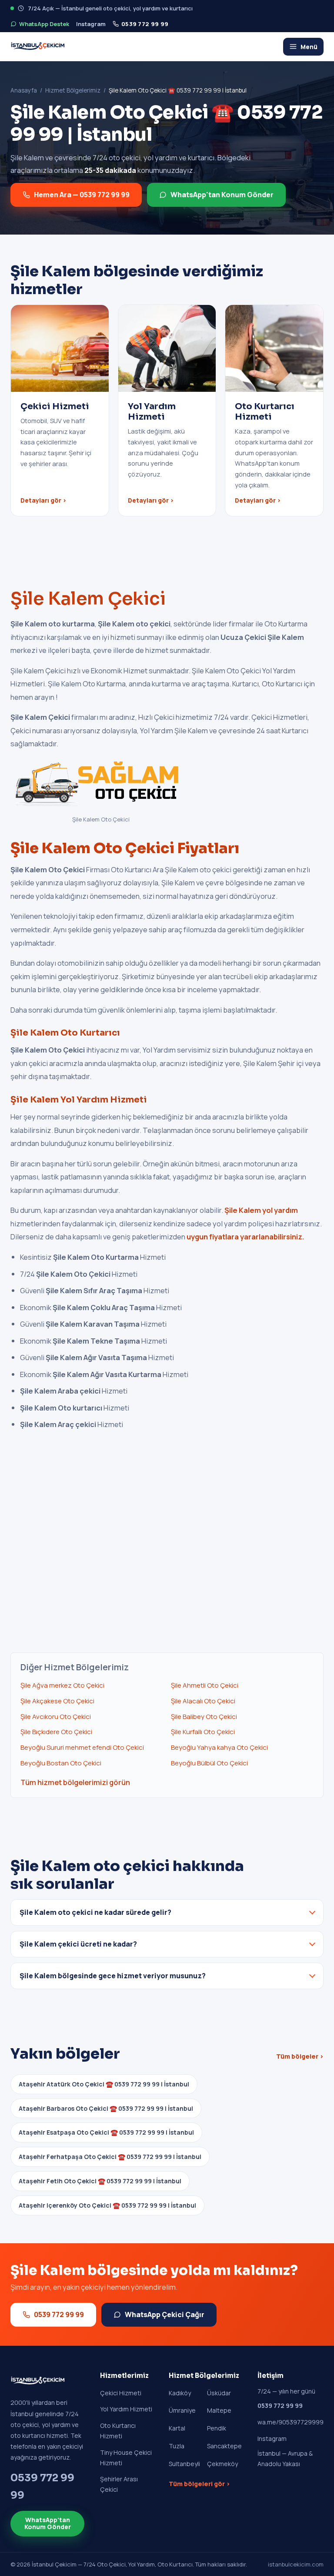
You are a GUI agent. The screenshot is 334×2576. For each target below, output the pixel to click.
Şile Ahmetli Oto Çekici (205, 1685)
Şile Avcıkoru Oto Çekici (56, 1717)
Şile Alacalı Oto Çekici (203, 1701)
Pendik (217, 2428)
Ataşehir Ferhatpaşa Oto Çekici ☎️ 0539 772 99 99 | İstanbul (110, 2157)
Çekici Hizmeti (121, 2393)
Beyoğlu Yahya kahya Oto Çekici (219, 1747)
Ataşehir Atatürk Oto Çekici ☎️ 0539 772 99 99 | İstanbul (104, 2084)
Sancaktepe (224, 2446)
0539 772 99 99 (145, 24)
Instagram (91, 24)
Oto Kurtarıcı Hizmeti (118, 2431)
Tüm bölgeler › (300, 2056)
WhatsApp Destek (44, 24)
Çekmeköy (222, 2464)
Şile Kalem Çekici (88, 599)
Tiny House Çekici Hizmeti (126, 2458)
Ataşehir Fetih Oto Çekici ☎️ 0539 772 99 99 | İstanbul (100, 2181)
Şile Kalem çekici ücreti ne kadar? (78, 1944)
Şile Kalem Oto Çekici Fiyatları (125, 848)
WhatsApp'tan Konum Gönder (222, 195)
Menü (309, 47)
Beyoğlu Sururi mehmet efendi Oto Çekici (82, 1747)
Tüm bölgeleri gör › (199, 2484)
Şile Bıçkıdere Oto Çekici (56, 1732)
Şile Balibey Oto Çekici (204, 1717)
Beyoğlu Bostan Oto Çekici (61, 1763)
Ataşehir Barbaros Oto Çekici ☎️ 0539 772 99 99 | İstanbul (106, 2108)
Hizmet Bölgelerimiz (73, 90)
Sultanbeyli (184, 2464)
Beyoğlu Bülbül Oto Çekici (209, 1763)
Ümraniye (182, 2410)
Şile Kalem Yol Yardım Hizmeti (79, 1100)
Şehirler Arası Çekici (119, 2484)
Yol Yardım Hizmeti (126, 2409)
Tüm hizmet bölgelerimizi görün (75, 1782)
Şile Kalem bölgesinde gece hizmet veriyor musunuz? (113, 1976)
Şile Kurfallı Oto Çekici (203, 1732)
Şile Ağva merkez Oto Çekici (62, 1685)
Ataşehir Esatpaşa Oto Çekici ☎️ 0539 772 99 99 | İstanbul (106, 2132)
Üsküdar (219, 2393)
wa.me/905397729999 (291, 2422)
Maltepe (219, 2410)
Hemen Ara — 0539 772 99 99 (82, 195)
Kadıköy (180, 2393)
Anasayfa (24, 90)
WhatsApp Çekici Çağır (165, 2314)
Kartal (177, 2428)
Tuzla (177, 2446)
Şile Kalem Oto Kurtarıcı (65, 1033)
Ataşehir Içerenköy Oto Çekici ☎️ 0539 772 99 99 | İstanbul (107, 2205)
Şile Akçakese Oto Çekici (57, 1701)
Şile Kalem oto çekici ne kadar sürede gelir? (95, 1912)
